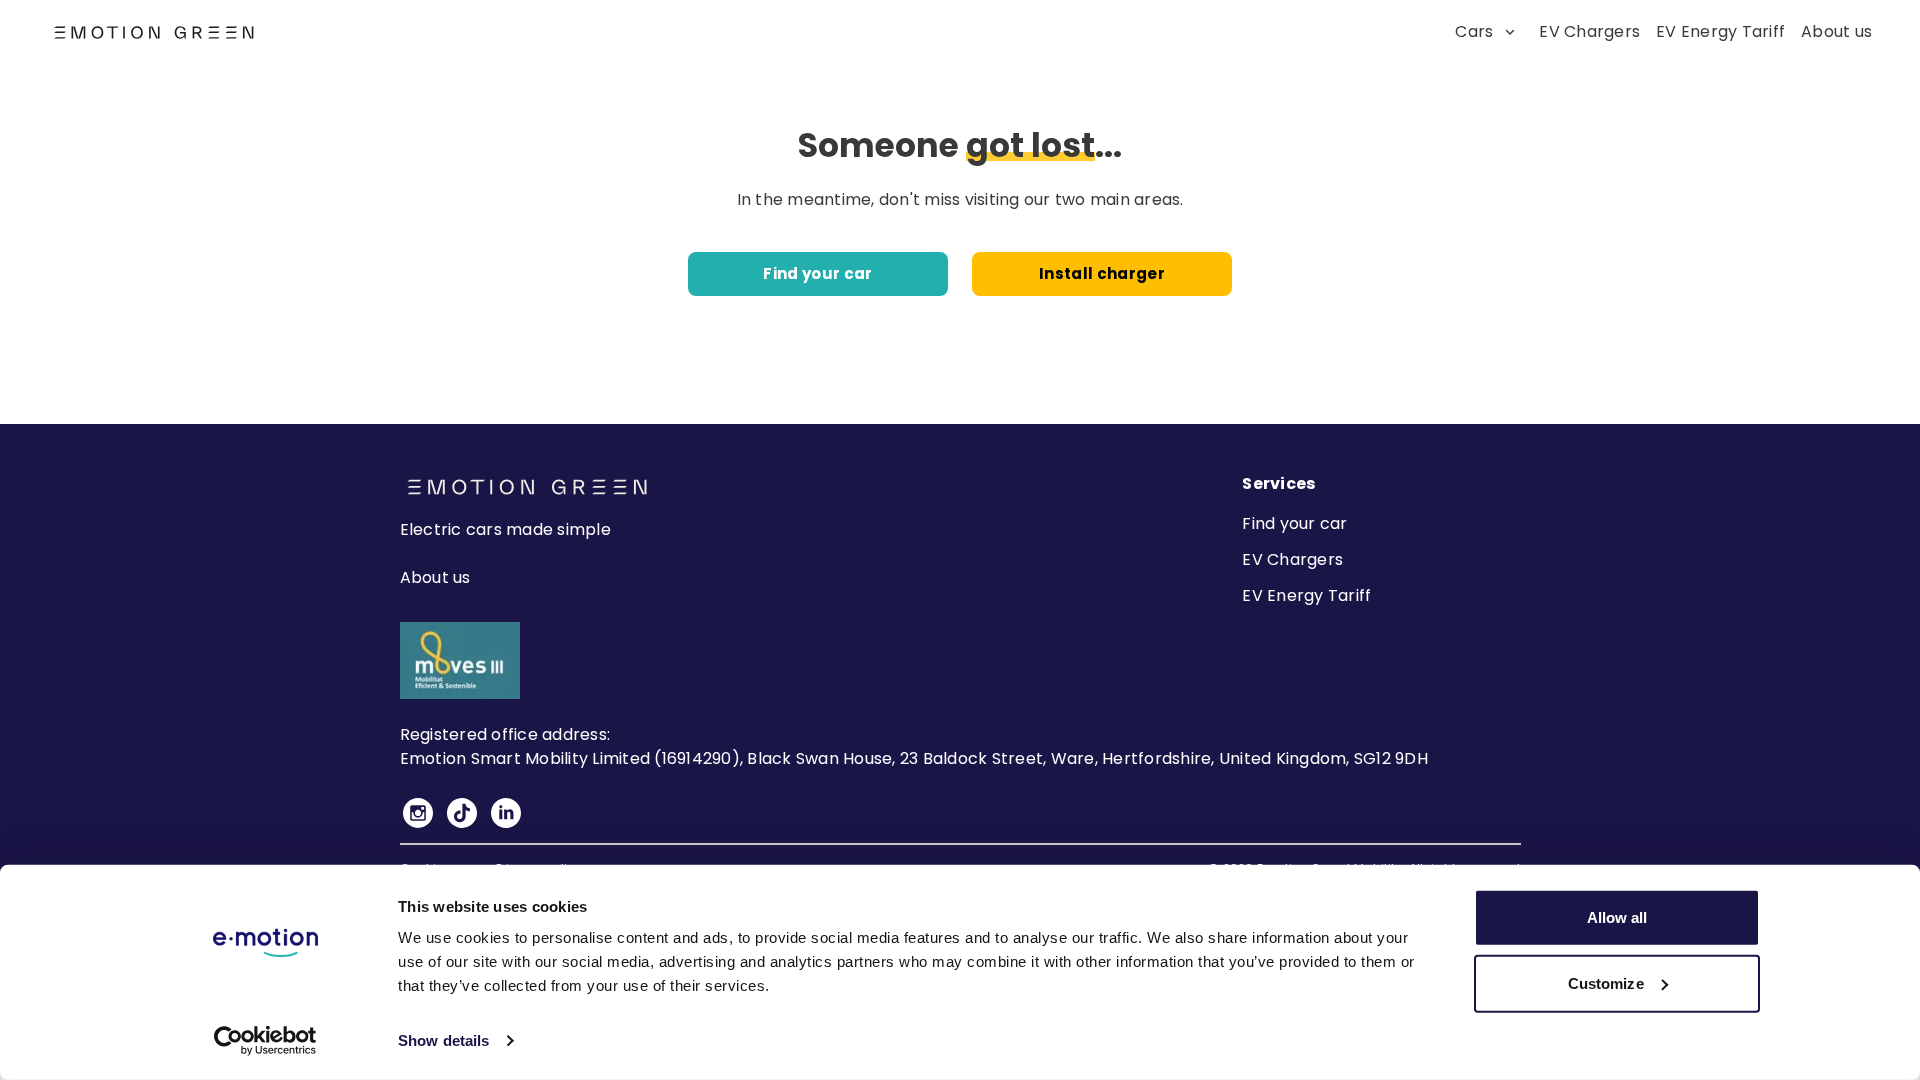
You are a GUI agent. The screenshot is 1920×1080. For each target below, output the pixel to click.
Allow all (1617, 917)
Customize (1606, 982)
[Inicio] (108, 32)
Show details (443, 1040)
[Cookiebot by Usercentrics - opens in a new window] (265, 1041)
